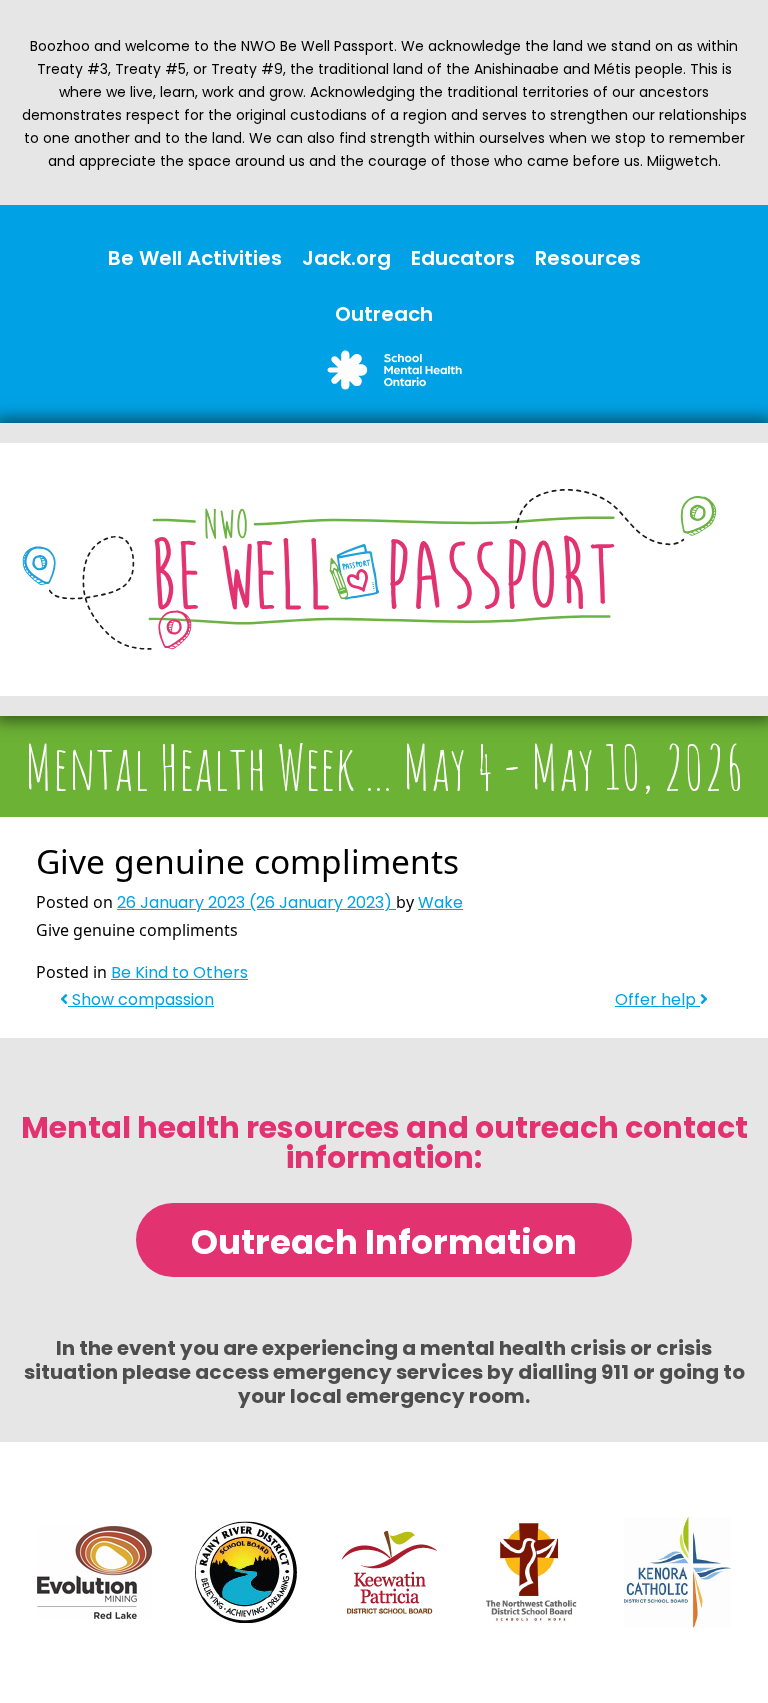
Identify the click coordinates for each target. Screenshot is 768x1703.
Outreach (384, 314)
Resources (588, 258)
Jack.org (346, 258)
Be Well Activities (195, 258)
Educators (463, 258)
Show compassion (141, 999)
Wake (440, 902)
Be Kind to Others (179, 972)
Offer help (657, 999)
